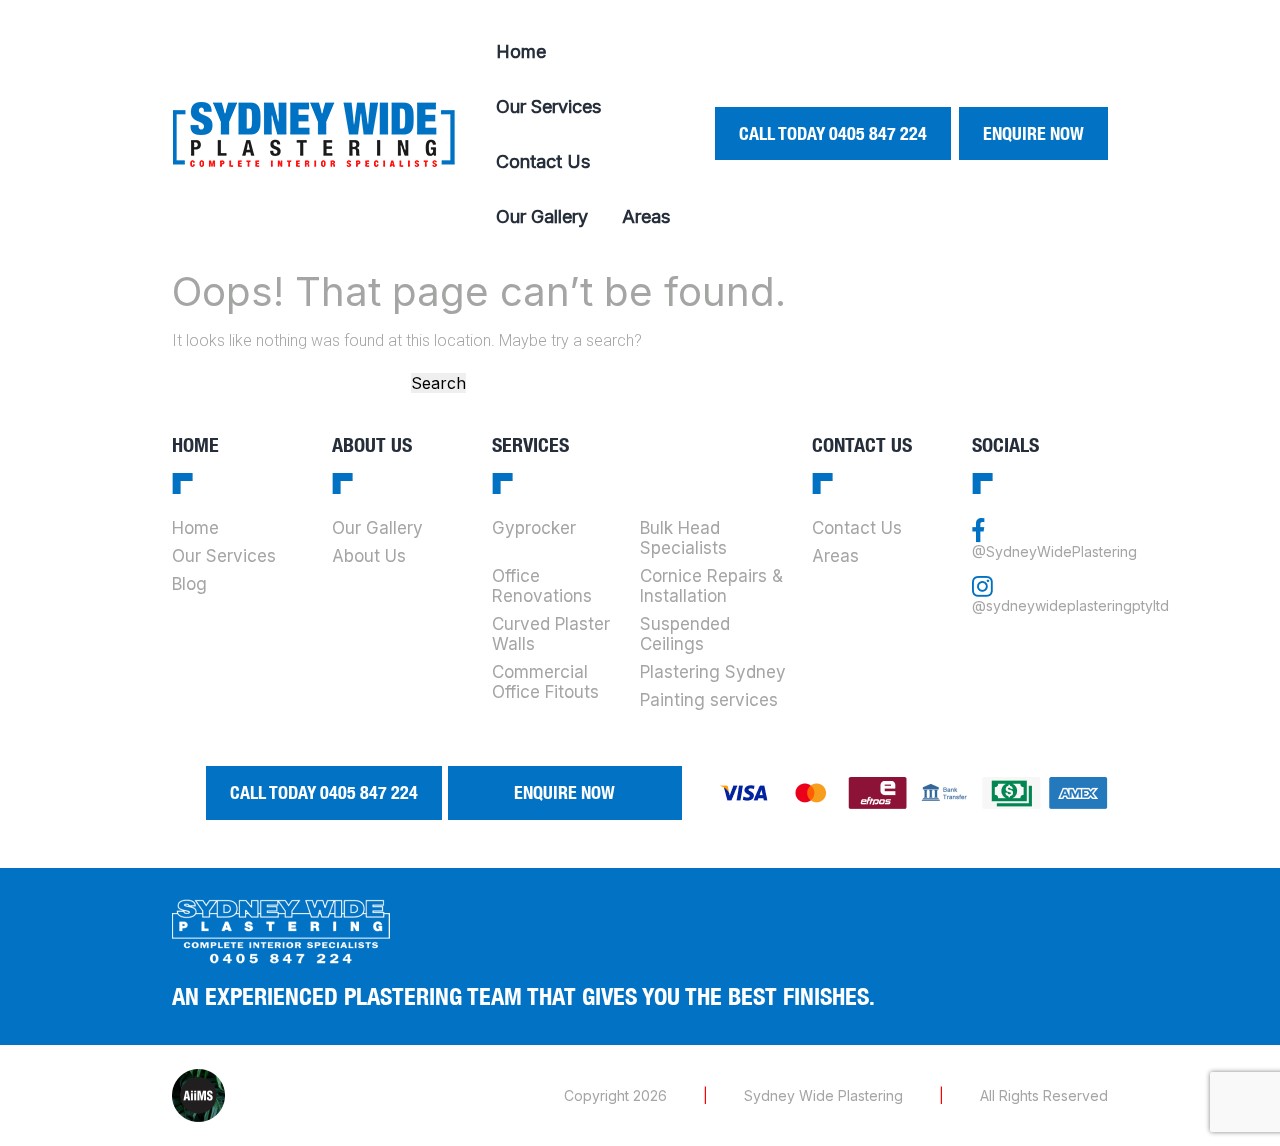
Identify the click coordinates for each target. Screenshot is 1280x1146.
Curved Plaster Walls (551, 634)
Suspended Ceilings (685, 634)
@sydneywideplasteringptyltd (1070, 605)
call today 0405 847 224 (833, 133)
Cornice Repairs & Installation (711, 586)
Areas (646, 216)
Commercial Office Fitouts (545, 682)
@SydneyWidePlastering (1054, 551)
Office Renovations (542, 586)
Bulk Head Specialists (683, 538)
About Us (369, 556)
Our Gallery (542, 216)
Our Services (548, 106)
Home (521, 51)
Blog (189, 584)
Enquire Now (1033, 133)
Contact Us (543, 161)
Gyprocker (534, 528)
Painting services (709, 700)
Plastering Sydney (713, 672)
